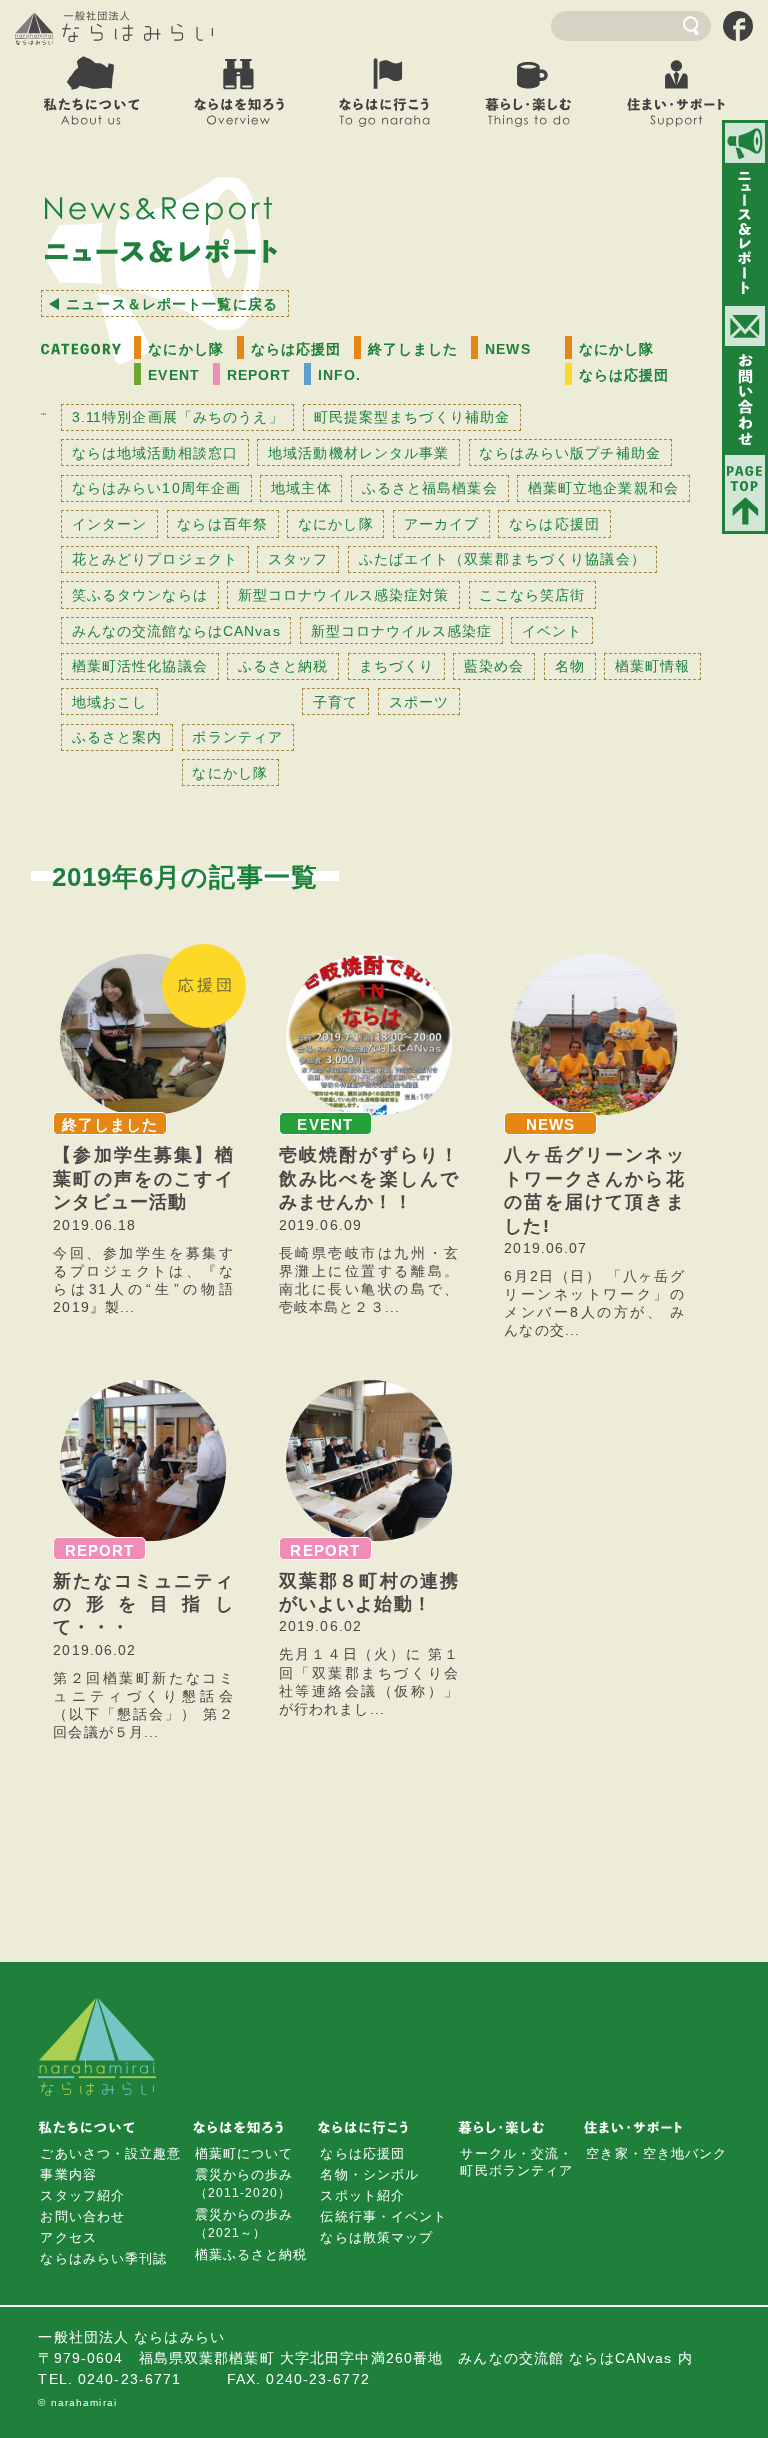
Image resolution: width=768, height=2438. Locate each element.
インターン (110, 524)
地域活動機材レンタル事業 (358, 453)
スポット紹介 (362, 2195)
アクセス (68, 2237)
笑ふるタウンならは (140, 595)
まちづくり (397, 666)
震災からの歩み (244, 2183)
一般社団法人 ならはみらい (114, 28)
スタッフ (298, 559)
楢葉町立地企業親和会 (603, 488)
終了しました (413, 349)
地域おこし (110, 702)
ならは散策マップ (376, 2237)
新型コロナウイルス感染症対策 (344, 595)
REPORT (259, 375)
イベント (552, 631)
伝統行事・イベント (383, 2216)
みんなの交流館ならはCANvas (176, 631)
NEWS (507, 349)
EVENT (174, 375)
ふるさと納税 (283, 666)
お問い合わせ (82, 2216)
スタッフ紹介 (82, 2195)
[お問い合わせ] (745, 379)
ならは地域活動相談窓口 (155, 453)
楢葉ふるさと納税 (251, 2254)
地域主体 (301, 488)
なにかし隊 (186, 349)
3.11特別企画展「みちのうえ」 (178, 417)
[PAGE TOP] (745, 493)
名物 (570, 666)
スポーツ (419, 702)
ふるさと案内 (117, 737)
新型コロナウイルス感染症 (401, 631)
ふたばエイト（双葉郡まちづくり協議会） (502, 559)
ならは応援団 (296, 349)
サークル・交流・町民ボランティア (516, 2162)
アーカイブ (442, 524)
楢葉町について (244, 2153)
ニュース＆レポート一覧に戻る (172, 304)
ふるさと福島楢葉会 (430, 488)
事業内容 (68, 2174)
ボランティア (237, 737)
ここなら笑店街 (532, 595)
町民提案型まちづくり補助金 (412, 417)
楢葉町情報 (653, 666)
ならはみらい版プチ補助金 (569, 453)
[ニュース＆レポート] (745, 213)
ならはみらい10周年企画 (156, 488)
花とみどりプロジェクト (155, 559)
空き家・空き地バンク (656, 2153)
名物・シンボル (369, 2174)
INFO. (340, 375)
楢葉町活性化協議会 (140, 666)
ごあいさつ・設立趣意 (110, 2153)
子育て (335, 702)
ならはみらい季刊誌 (103, 2258)
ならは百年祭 (222, 524)
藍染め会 (494, 666)
